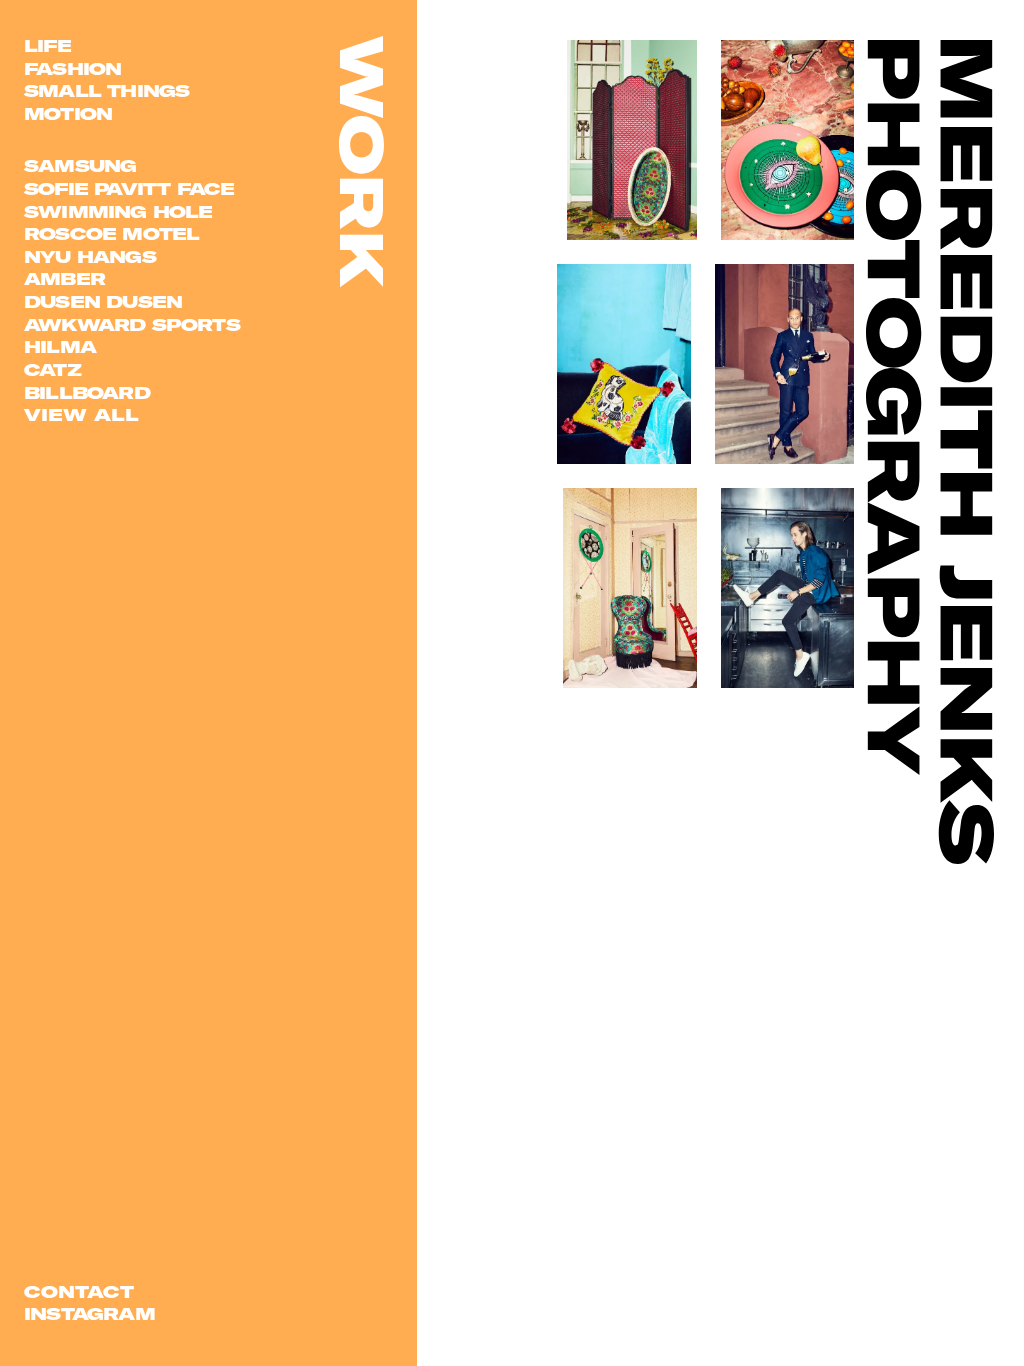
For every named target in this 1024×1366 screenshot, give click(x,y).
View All (81, 414)
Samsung (80, 165)
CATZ (52, 369)
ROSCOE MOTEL (111, 233)
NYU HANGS (90, 256)
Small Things (106, 90)
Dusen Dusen (103, 301)
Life (47, 45)
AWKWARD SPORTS (132, 324)
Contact (79, 1291)
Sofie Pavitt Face (129, 188)
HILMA (60, 346)
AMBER (64, 278)
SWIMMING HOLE (118, 211)
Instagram (89, 1313)
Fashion (72, 68)
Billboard (87, 392)
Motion (68, 113)
